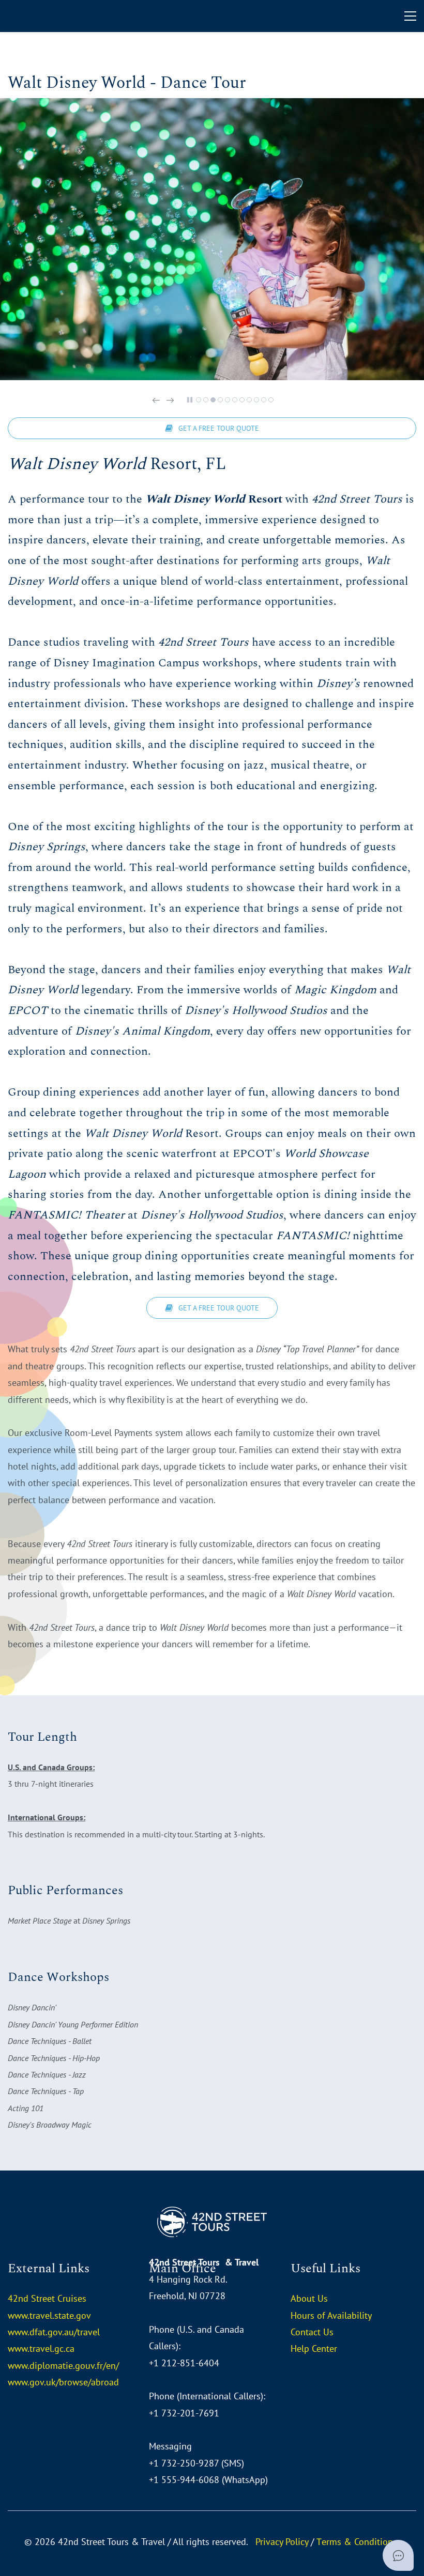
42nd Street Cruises (47, 2298)
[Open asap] (398, 2555)
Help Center (314, 2348)
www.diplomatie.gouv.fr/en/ (63, 2366)
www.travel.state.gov (49, 2315)
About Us (309, 2298)
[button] (156, 400)
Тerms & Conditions (357, 2542)
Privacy (269, 2542)
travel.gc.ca (52, 2348)
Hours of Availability (331, 2315)
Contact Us (312, 2332)
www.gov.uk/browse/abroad (63, 2382)
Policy (296, 2542)
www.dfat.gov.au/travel (54, 2332)
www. (19, 2348)
